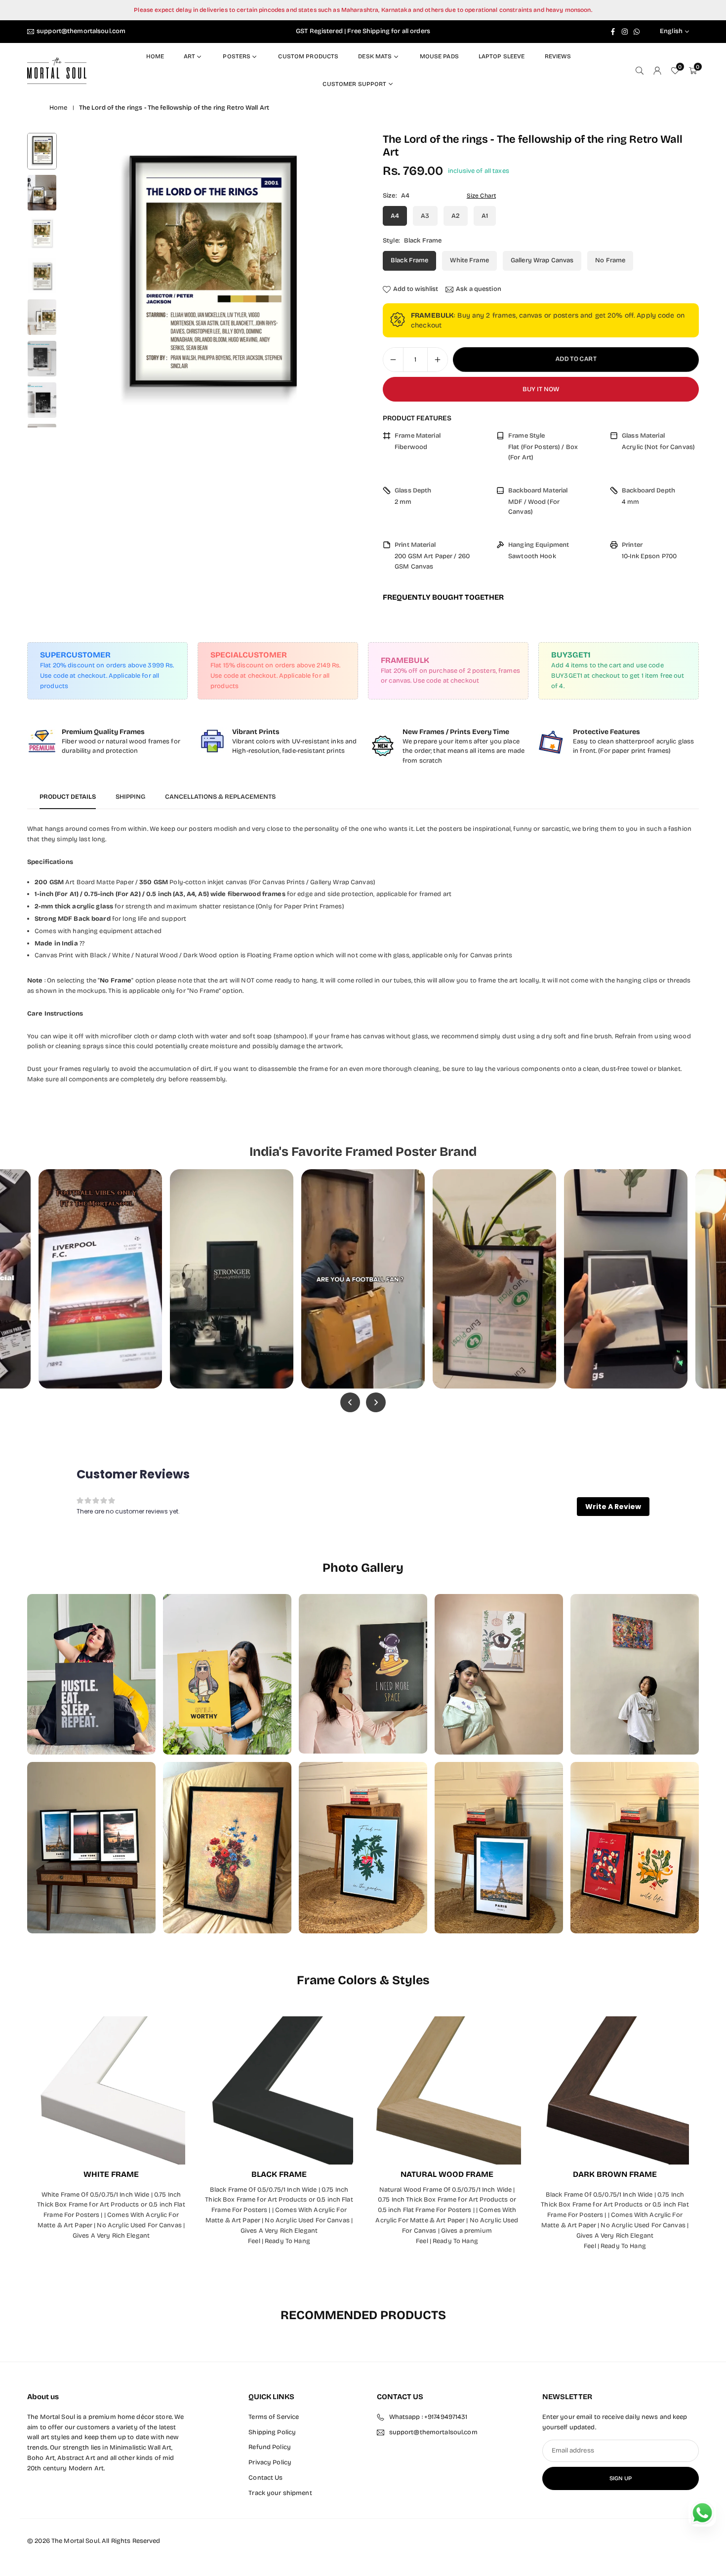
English (671, 31)
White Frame (469, 260)
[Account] (657, 70)
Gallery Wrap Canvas (542, 260)
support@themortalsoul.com (81, 31)
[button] (331, 280)
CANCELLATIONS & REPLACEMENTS (220, 797)
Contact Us (265, 2478)
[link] (107, 741)
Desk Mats (375, 56)
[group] (209, 280)
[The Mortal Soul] (57, 70)
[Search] (640, 70)
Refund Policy (270, 2448)
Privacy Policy (270, 2463)
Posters (237, 56)
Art (189, 56)
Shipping (130, 797)
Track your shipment (280, 2493)
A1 (485, 216)
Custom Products (308, 56)
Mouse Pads (439, 56)
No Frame (610, 260)
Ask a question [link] (479, 289)
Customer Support (354, 84)
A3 (425, 216)
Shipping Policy (272, 2432)
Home (155, 56)
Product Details (68, 797)
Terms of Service (274, 2417)
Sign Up (621, 2478)
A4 (395, 216)
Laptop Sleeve (502, 56)
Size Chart (481, 196)
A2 (456, 216)
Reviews (558, 56)
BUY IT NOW (541, 389)
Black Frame (409, 260)
